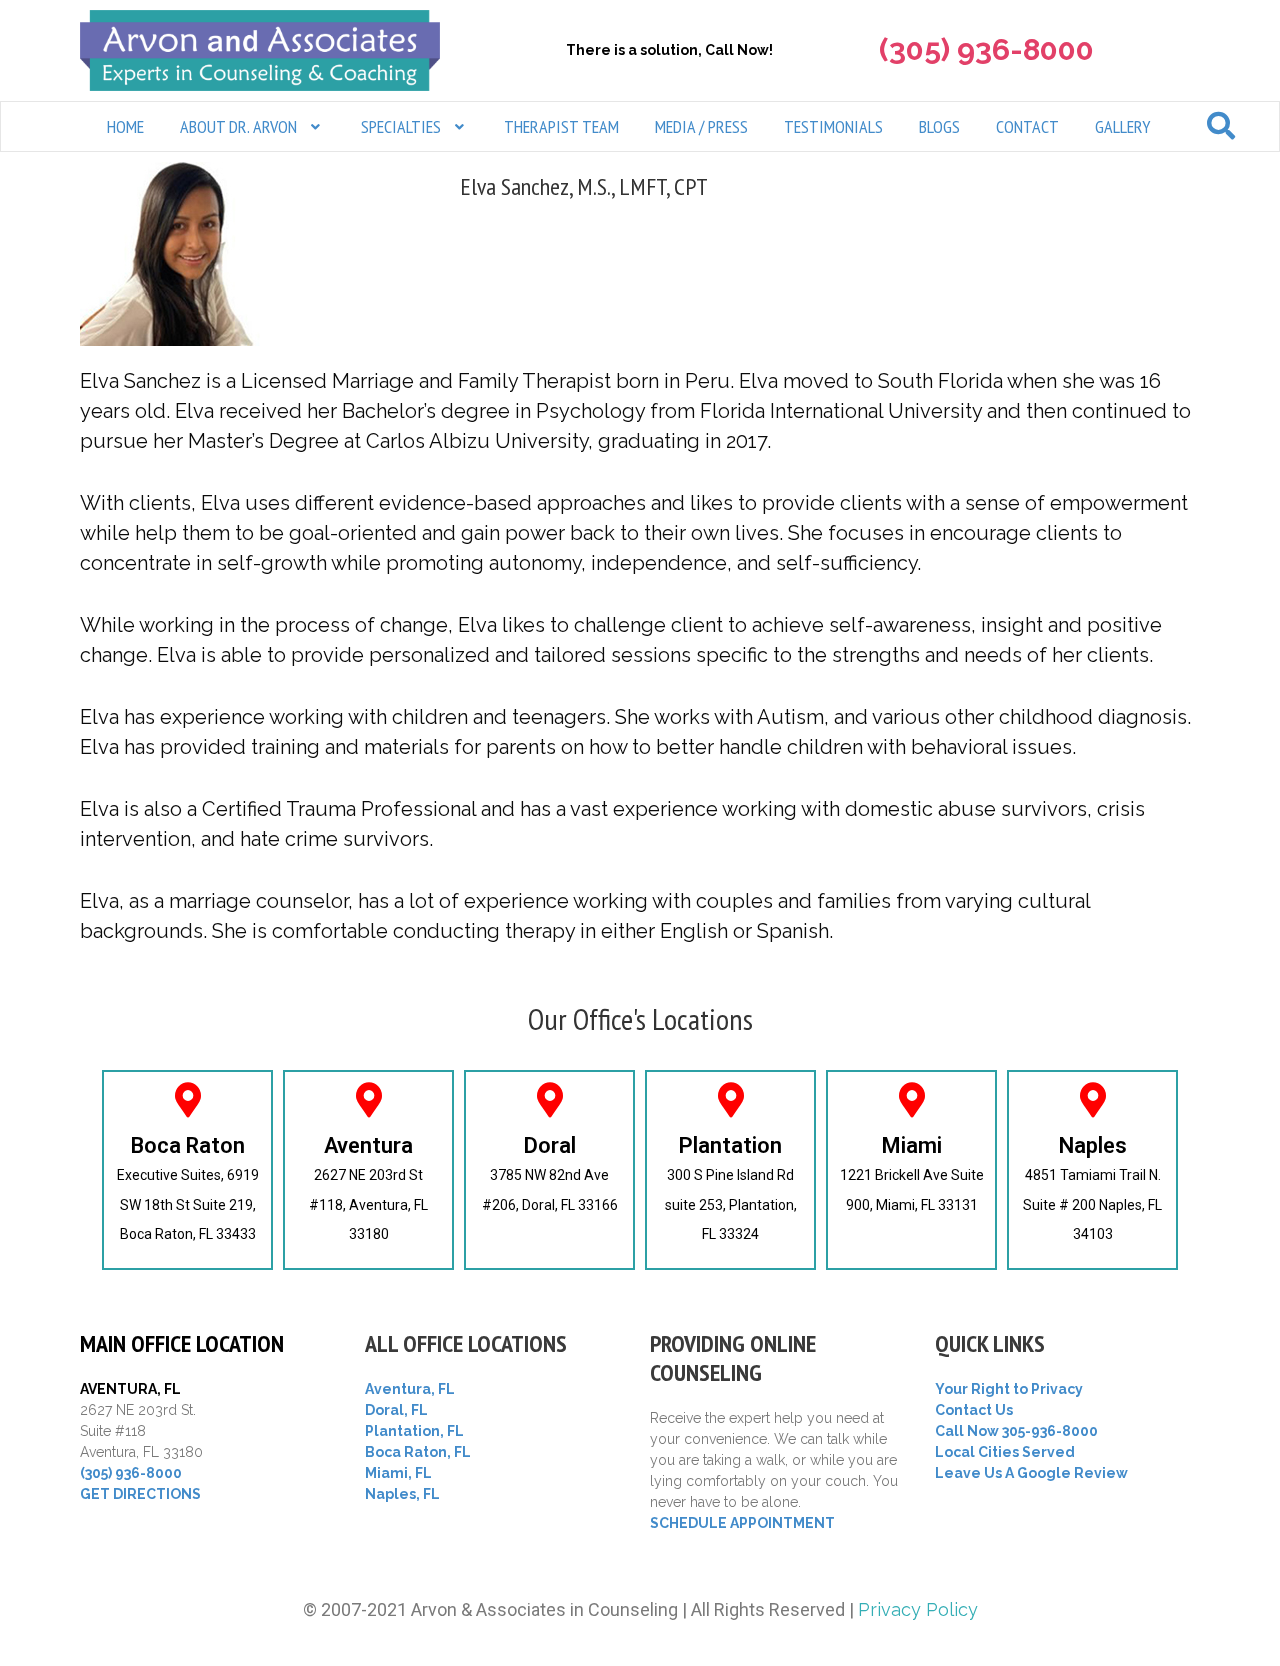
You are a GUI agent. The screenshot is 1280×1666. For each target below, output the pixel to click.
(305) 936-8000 (131, 1473)
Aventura (368, 1145)
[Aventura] (368, 1099)
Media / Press (701, 126)
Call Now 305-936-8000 (1016, 1431)
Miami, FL (398, 1473)
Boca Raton (188, 1145)
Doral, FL (396, 1410)
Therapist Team (561, 126)
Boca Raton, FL (418, 1452)
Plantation (730, 1145)
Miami (912, 1145)
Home (125, 126)
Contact (1027, 126)
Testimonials (833, 126)
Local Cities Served (1005, 1452)
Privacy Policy (918, 1609)
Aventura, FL (410, 1389)
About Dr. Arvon (238, 126)
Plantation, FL (414, 1431)
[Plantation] (730, 1099)
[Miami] (911, 1099)
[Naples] (1092, 1099)
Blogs (939, 126)
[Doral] (549, 1099)
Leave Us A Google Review (1031, 1473)
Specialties (401, 126)
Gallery (1122, 126)
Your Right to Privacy (1009, 1389)
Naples (1093, 1145)
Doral (550, 1145)
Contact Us (974, 1410)
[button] (252, 126)
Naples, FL (402, 1494)
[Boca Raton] (187, 1099)
